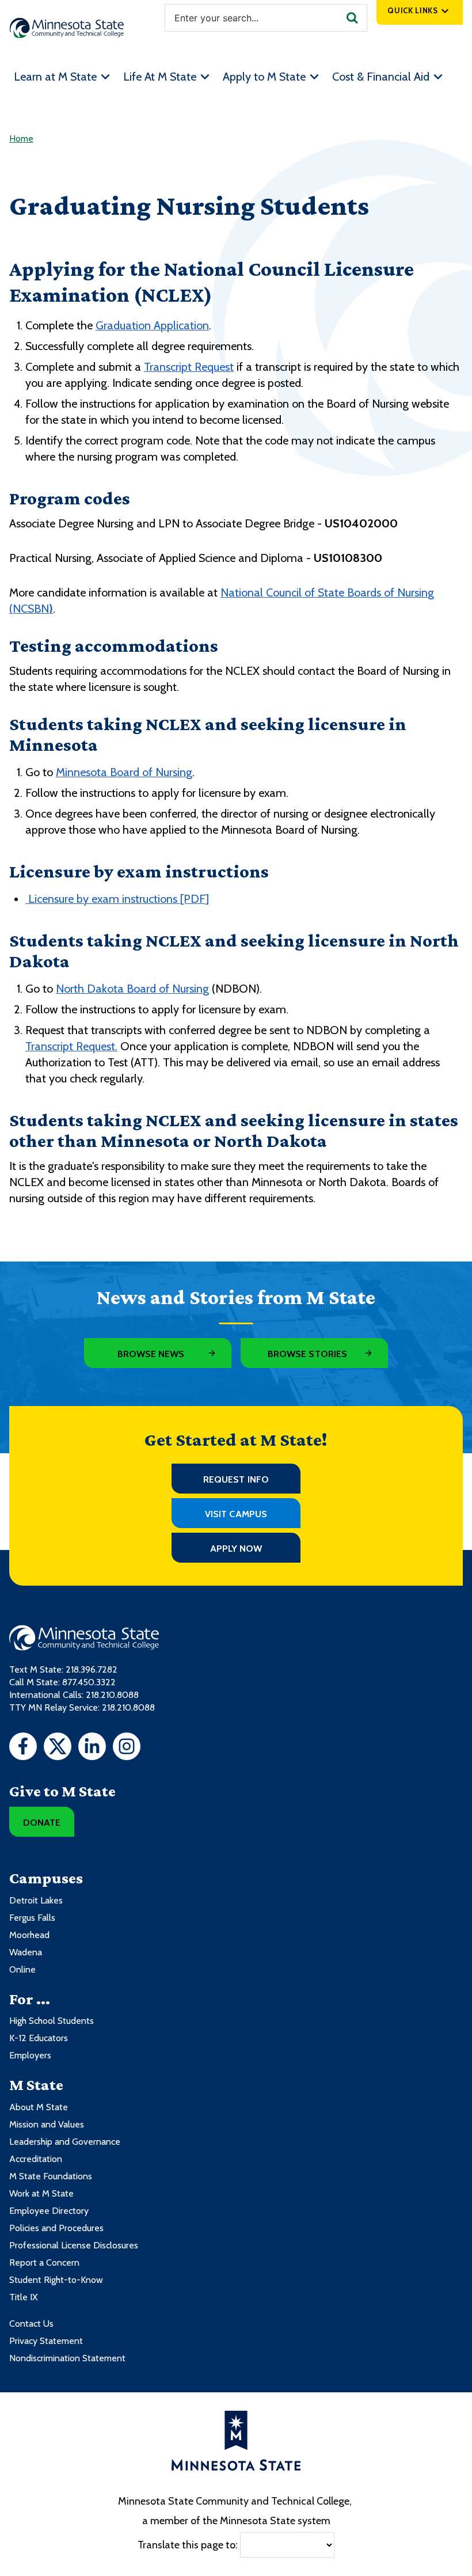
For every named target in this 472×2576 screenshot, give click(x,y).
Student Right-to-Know (56, 2280)
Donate (42, 1823)
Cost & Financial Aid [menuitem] (381, 77)
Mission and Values (47, 2124)
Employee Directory (49, 2211)
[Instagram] (127, 1748)
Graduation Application (152, 325)
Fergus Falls (32, 1918)
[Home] (67, 28)
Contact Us (31, 2324)
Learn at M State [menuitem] (55, 77)
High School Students (52, 2021)
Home (21, 138)
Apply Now (236, 1549)
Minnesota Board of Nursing (124, 772)
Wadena (26, 1952)
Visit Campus (236, 1514)
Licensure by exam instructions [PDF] (117, 899)
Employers (30, 2055)
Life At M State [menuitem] (160, 77)
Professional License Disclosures (74, 2245)
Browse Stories (307, 1354)
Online (22, 1969)
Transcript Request (189, 367)
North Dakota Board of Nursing (132, 989)
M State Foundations (51, 2176)
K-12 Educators (39, 2038)
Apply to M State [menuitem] (264, 77)
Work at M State (41, 2193)
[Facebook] (23, 1748)
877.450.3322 (89, 1682)
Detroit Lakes (36, 1900)
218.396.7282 (92, 1669)
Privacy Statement (46, 2341)
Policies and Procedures (56, 2228)
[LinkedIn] (92, 1748)
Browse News (151, 1354)
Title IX (23, 2297)
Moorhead (29, 1935)
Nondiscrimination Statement (67, 2358)
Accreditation (36, 2159)
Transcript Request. (71, 1046)
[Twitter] (58, 1748)
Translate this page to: (188, 2544)
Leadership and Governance (65, 2142)
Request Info (236, 1479)
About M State (39, 2107)
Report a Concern (44, 2262)
